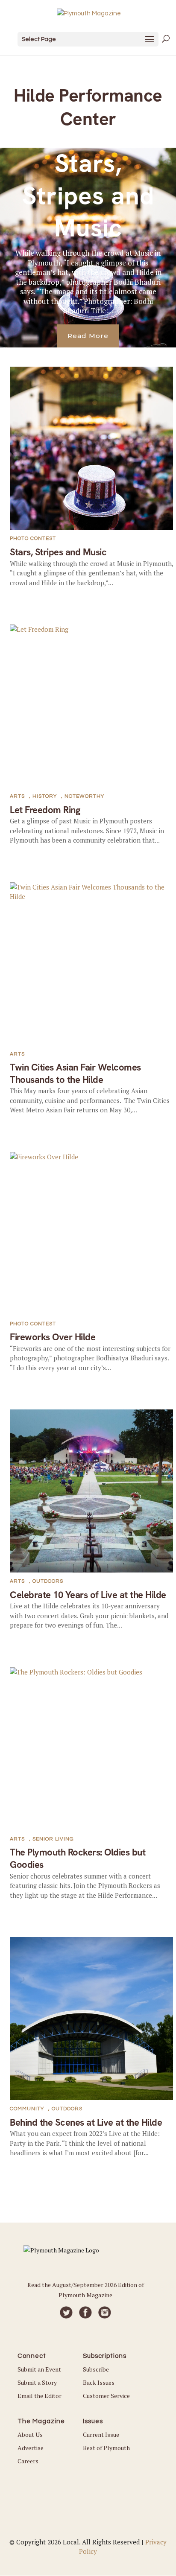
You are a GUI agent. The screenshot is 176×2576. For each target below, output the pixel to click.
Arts (17, 796)
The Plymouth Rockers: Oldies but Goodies (78, 1858)
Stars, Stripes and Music (88, 196)
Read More (88, 336)
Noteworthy (84, 796)
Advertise (31, 2448)
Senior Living (53, 1839)
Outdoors (48, 1581)
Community (27, 2109)
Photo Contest (33, 538)
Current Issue (101, 2435)
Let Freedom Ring (45, 810)
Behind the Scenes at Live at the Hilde (86, 2122)
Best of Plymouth (106, 2448)
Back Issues (99, 2382)
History (45, 796)
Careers (28, 2461)
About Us (30, 2435)
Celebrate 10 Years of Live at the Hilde (88, 1595)
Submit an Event (39, 2369)
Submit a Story (37, 2382)
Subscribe (96, 2369)
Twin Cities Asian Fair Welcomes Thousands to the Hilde (75, 1074)
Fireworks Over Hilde (53, 1337)
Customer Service (106, 2396)
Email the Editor (40, 2396)
